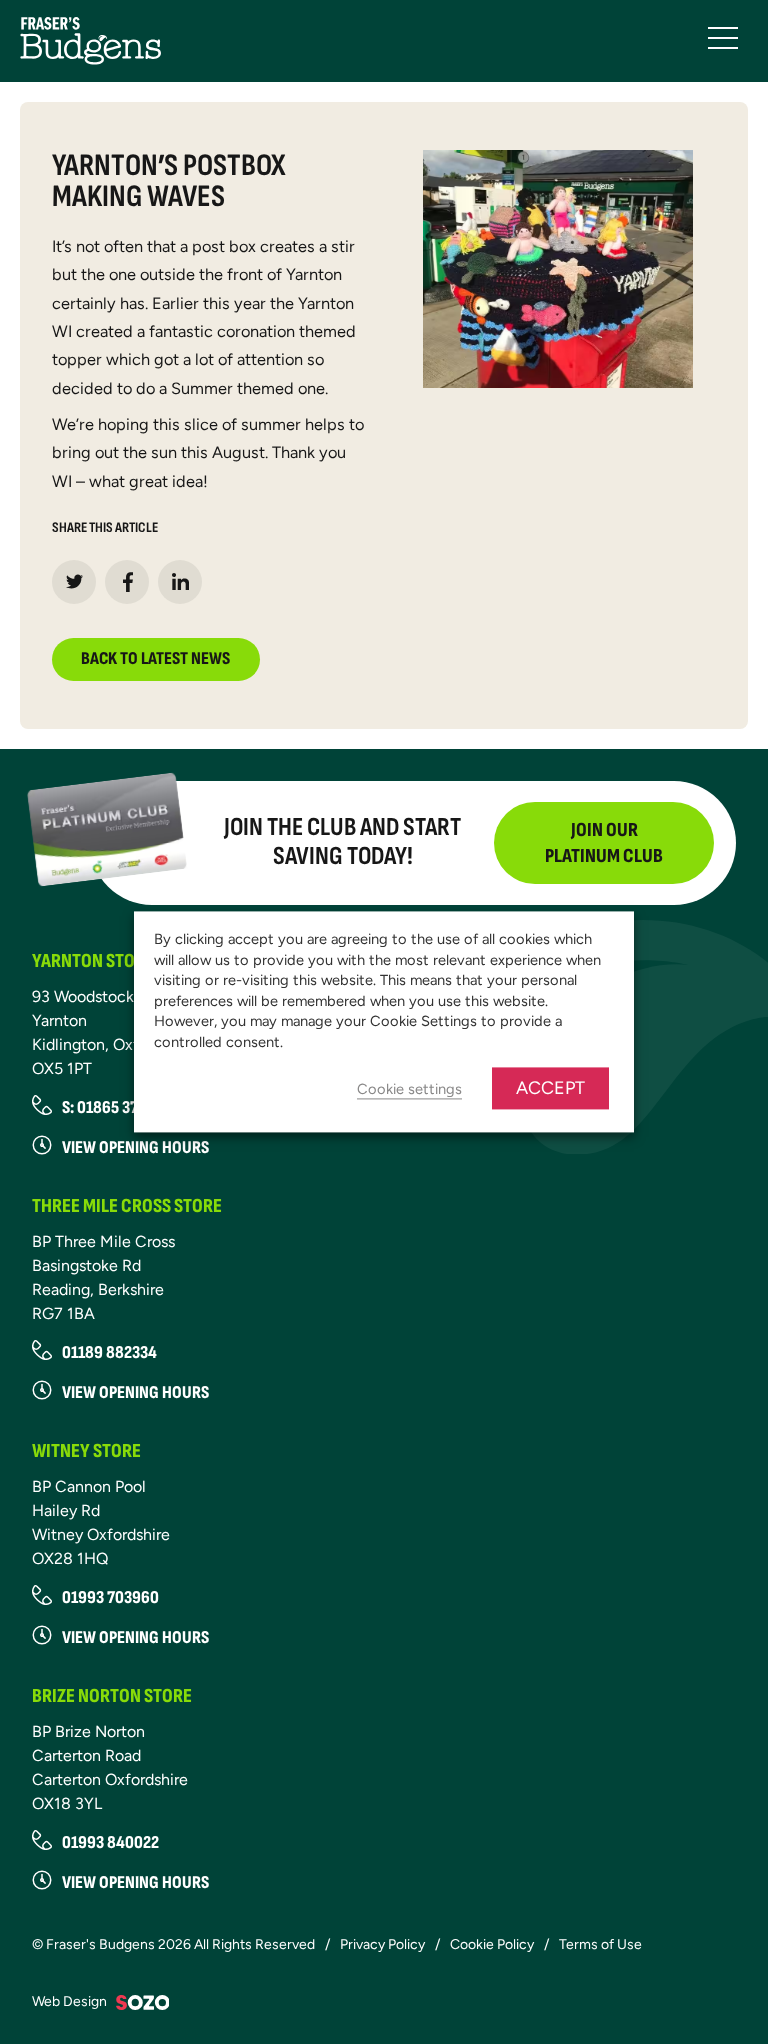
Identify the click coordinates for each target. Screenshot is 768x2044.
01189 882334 (109, 1352)
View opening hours (135, 1147)
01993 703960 (110, 1597)
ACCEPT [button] (550, 1089)
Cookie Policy (492, 1944)
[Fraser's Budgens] (90, 39)
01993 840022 (110, 1842)
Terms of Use (600, 1944)
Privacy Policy (382, 1944)
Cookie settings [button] (409, 1090)
